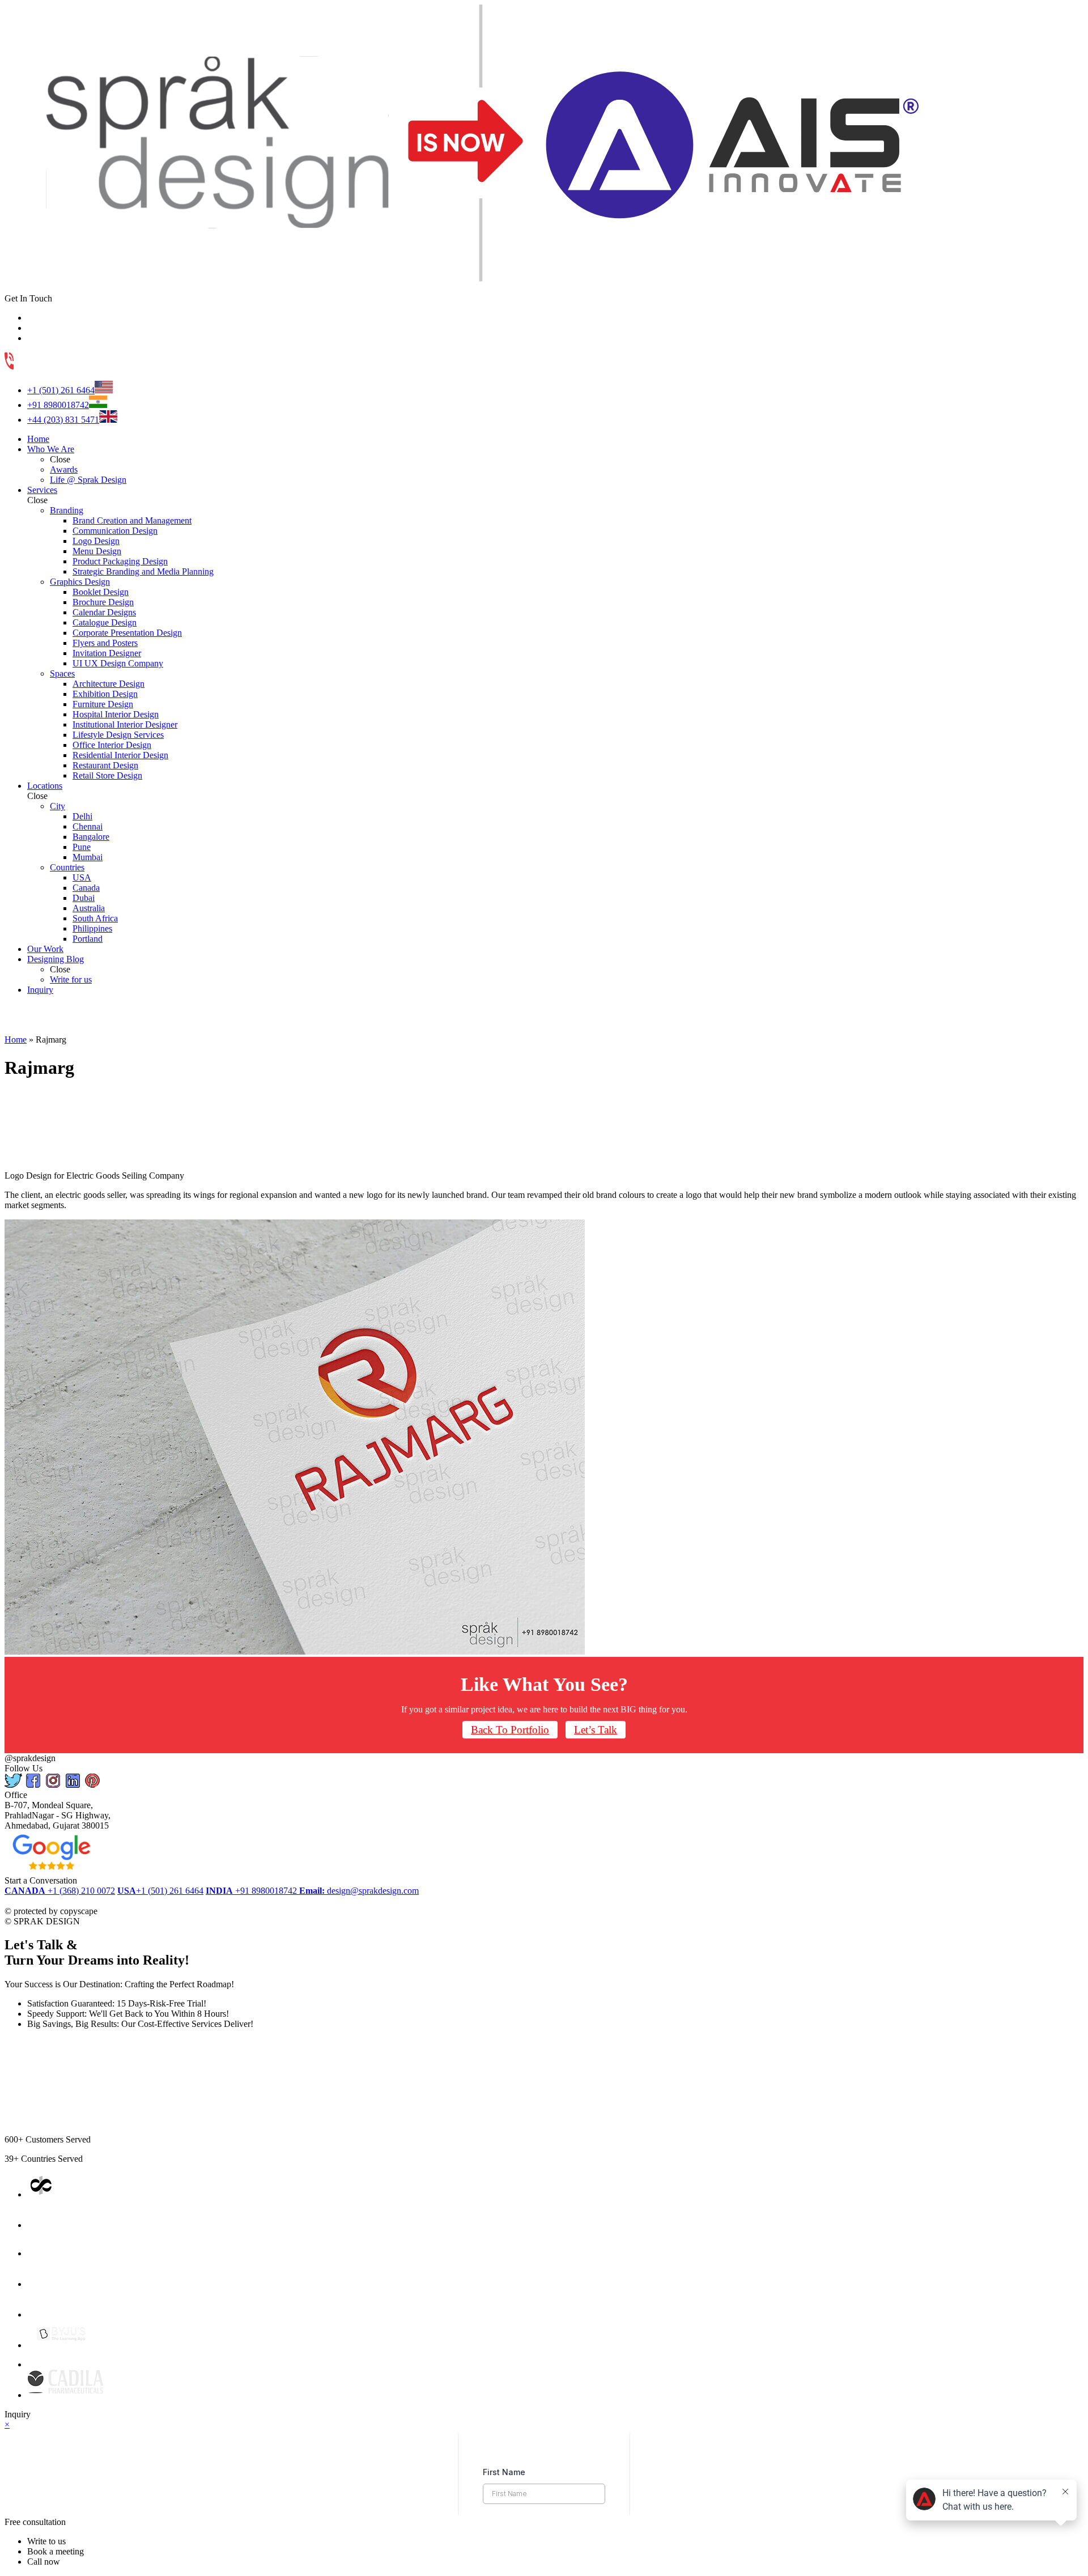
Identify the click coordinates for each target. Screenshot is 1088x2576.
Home (16, 1040)
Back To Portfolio (510, 1730)
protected (32, 1901)
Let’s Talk (596, 1730)
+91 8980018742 (58, 405)
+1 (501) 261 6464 (61, 390)
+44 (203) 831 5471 (63, 420)
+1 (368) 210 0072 (60, 1891)
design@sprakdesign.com (359, 1891)
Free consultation (35, 2522)
